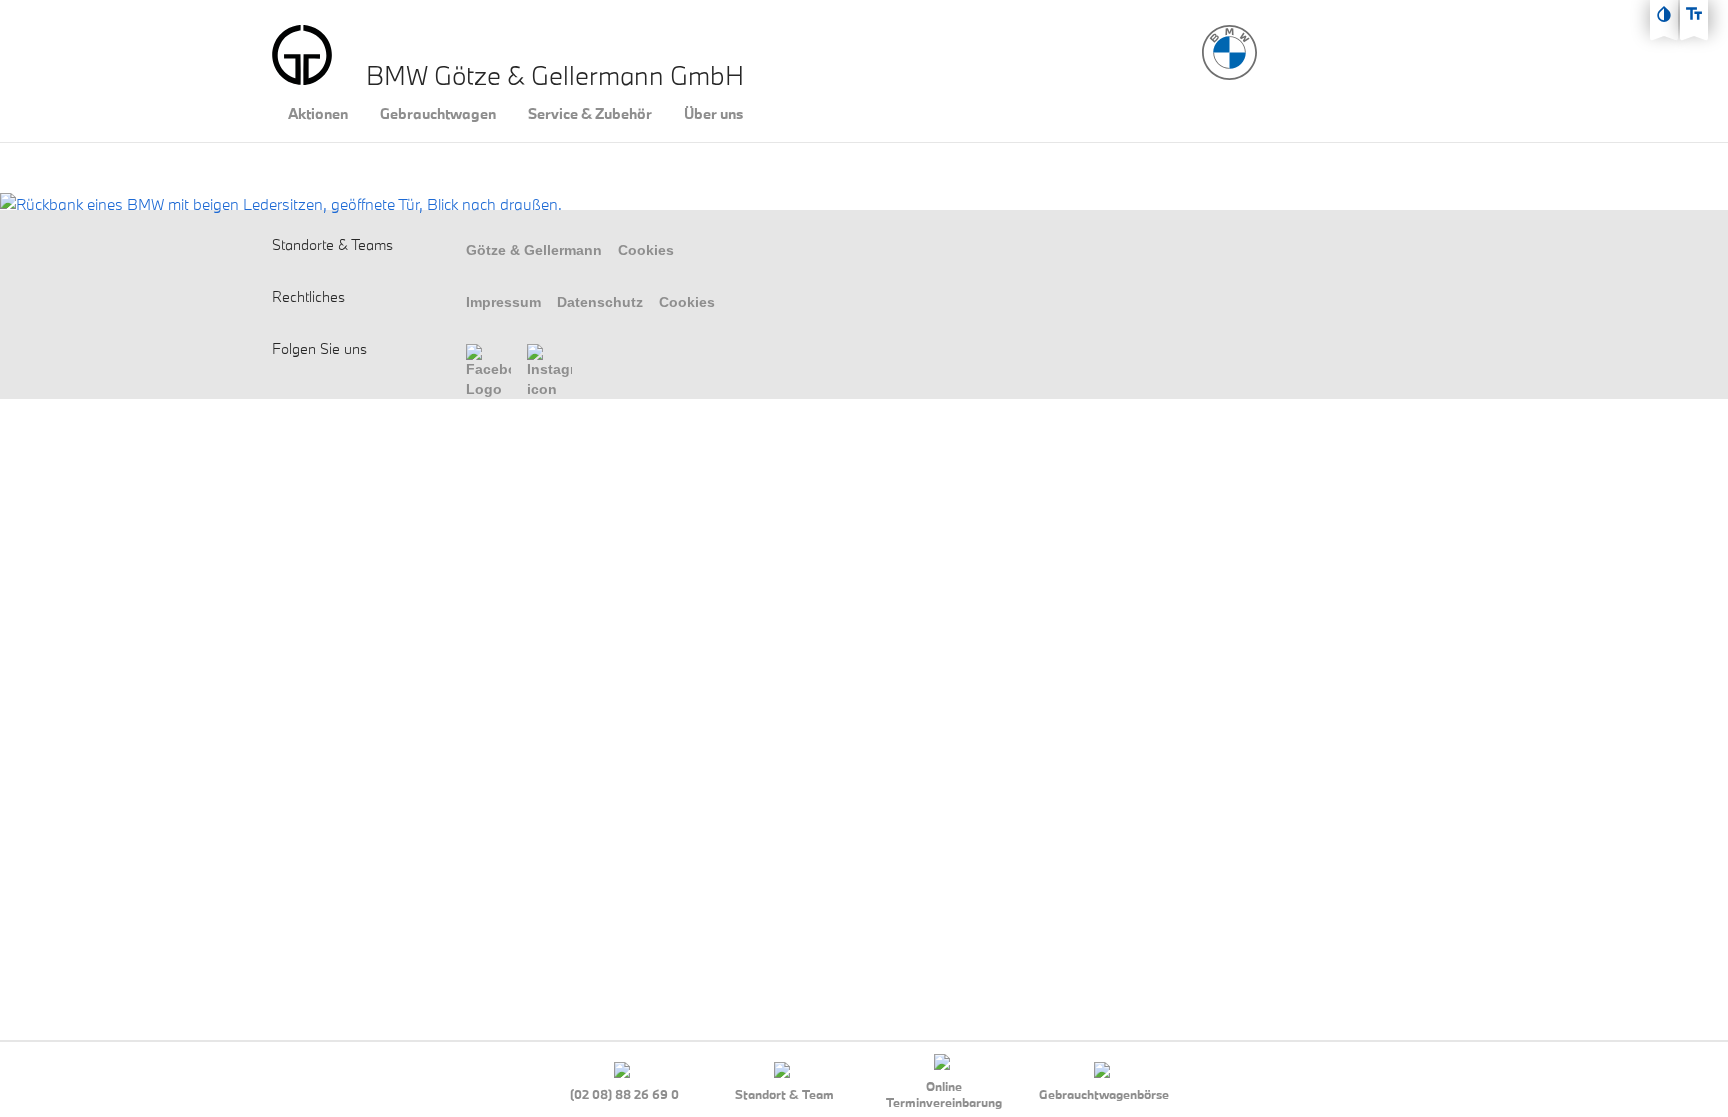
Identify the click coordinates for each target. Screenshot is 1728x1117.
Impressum (503, 302)
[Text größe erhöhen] (1694, 14)
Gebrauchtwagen (438, 114)
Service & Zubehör (590, 114)
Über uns (713, 114)
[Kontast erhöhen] (1664, 14)
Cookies (646, 250)
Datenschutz (600, 302)
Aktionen (318, 114)
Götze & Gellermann (534, 250)
